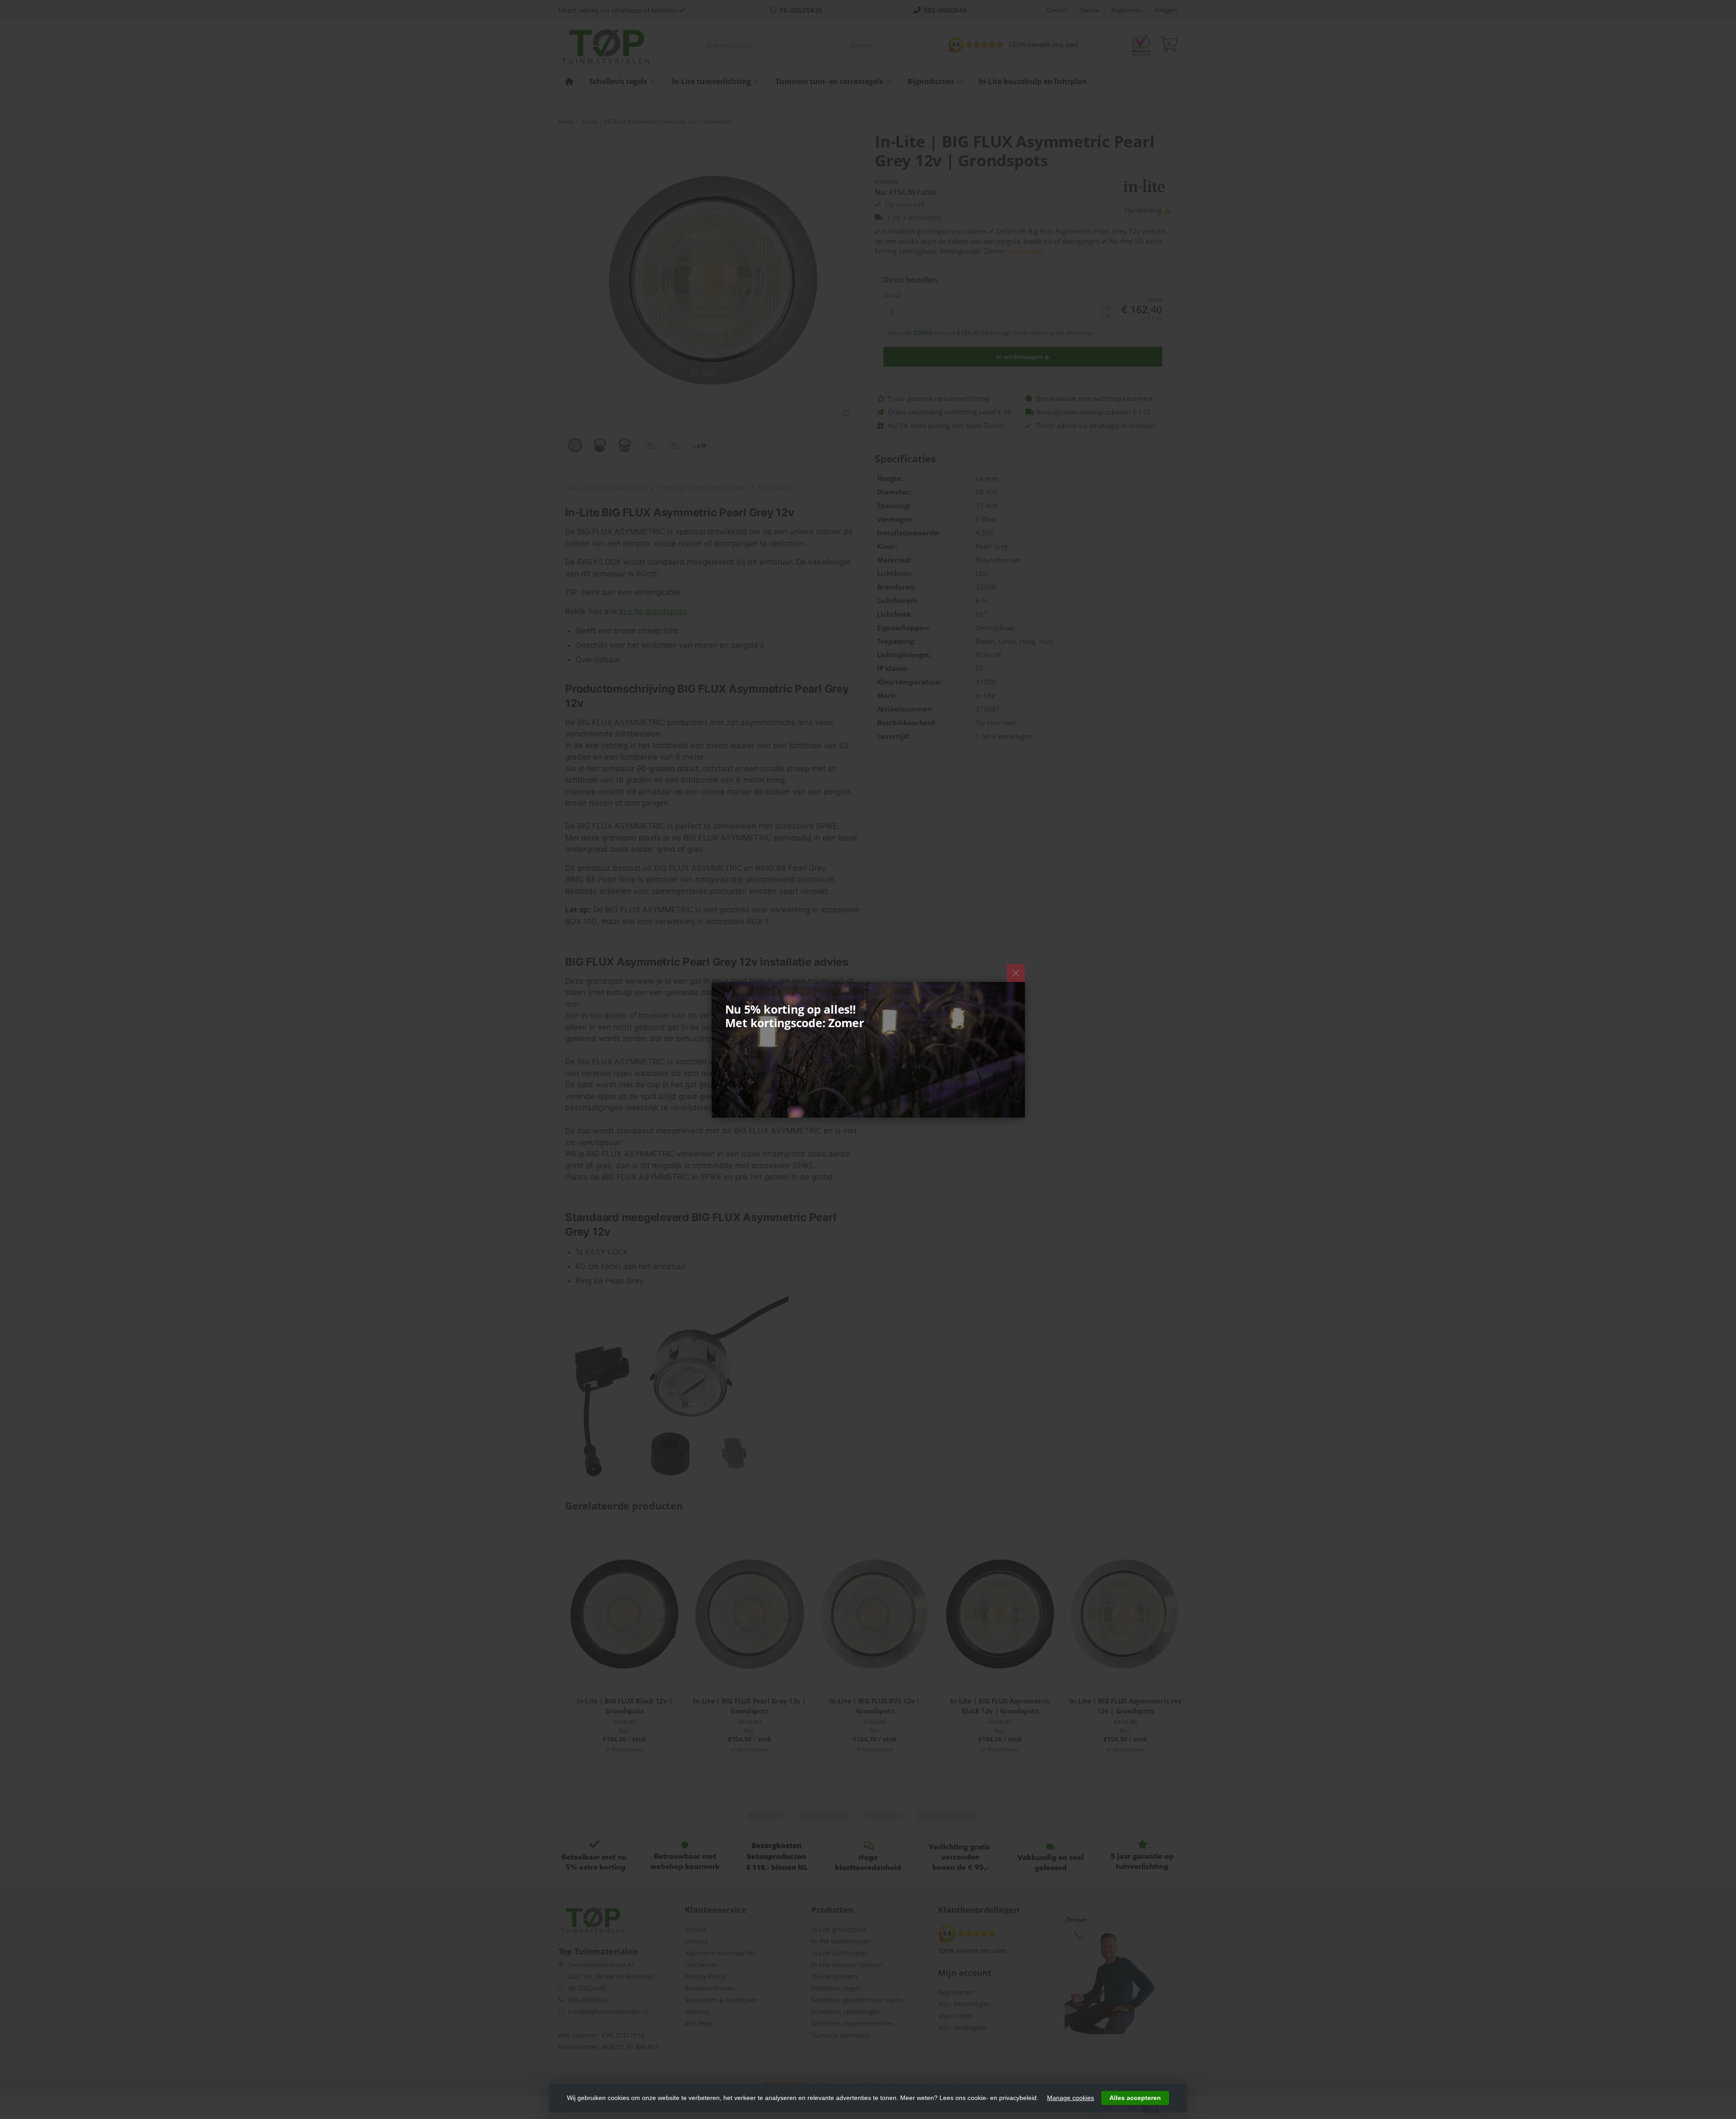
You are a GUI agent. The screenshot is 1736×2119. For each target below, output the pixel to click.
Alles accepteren (1135, 2098)
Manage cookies (1071, 2098)
